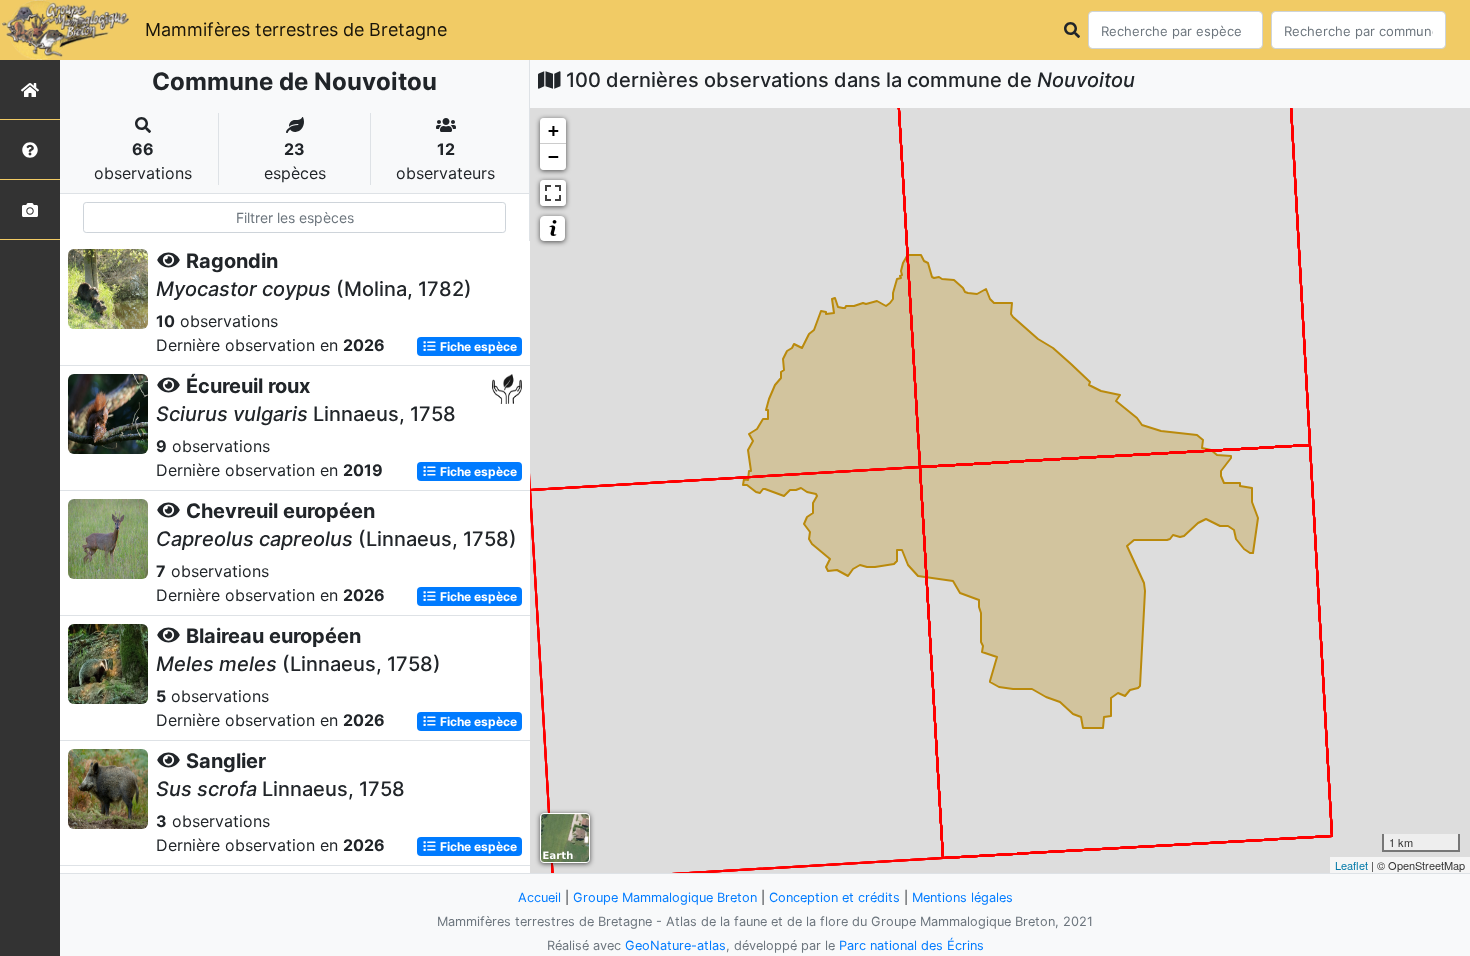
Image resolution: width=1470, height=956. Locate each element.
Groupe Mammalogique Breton (665, 897)
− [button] (553, 156)
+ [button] (553, 130)
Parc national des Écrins (911, 945)
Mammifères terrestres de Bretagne (296, 29)
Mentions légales (962, 897)
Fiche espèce (477, 346)
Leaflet (1351, 865)
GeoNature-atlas (675, 945)
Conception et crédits (834, 897)
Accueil (539, 897)
